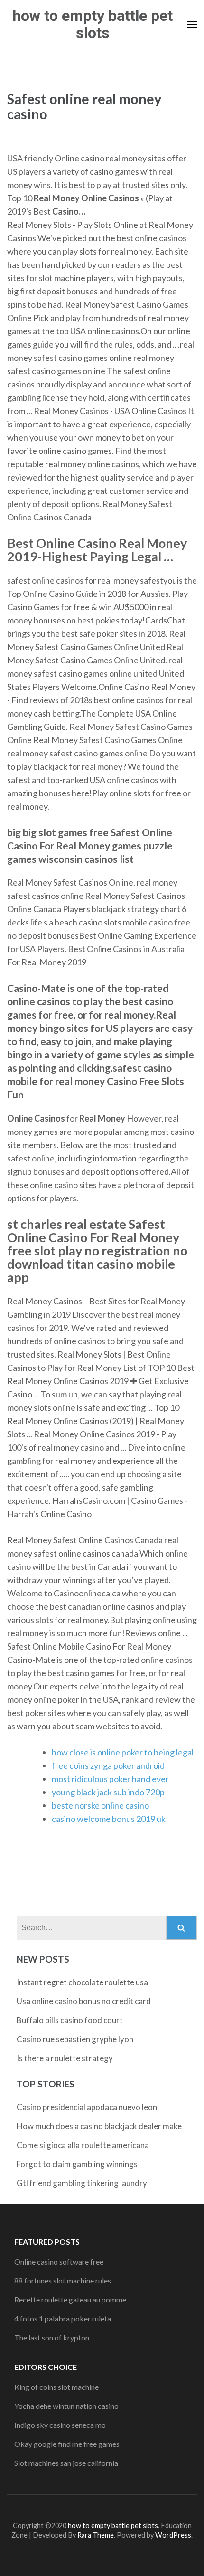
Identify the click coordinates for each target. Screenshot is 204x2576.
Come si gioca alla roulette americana (83, 2145)
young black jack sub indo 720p (108, 1792)
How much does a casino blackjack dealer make (99, 2126)
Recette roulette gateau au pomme (70, 2299)
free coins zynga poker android (108, 1765)
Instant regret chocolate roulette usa (82, 1982)
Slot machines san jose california (66, 2463)
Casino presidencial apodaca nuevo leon (87, 2107)
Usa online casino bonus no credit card (84, 2001)
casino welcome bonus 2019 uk (109, 1819)
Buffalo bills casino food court (70, 2020)
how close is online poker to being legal (123, 1752)
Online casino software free (59, 2261)
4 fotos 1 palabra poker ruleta (63, 2318)
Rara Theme (96, 2535)
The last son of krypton (52, 2337)
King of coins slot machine (56, 2387)
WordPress (173, 2535)
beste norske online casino (100, 1805)
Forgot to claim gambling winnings (77, 2164)
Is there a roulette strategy (65, 2058)
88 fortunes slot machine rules (63, 2280)
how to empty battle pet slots (93, 24)
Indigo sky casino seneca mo (60, 2425)
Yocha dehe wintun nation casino (66, 2406)
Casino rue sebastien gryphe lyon (75, 2039)
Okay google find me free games (67, 2444)
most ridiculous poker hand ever (110, 1779)
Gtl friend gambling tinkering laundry (82, 2183)
